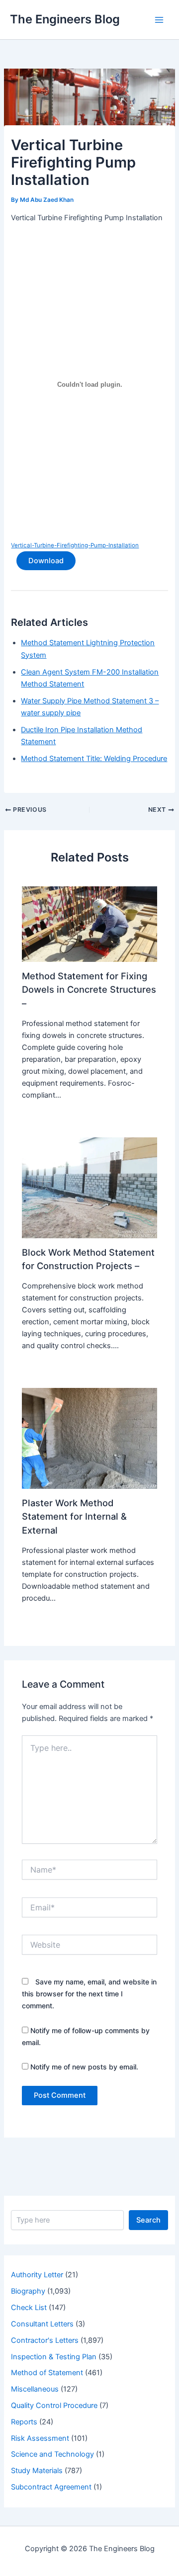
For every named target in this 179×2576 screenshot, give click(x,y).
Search (148, 2220)
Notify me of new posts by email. (84, 2067)
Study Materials (37, 2471)
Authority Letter (37, 2275)
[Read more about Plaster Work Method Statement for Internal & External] (89, 1438)
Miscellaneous (35, 2389)
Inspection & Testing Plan (54, 2357)
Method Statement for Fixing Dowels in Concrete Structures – (89, 989)
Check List (29, 2308)
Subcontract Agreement (51, 2487)
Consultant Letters (42, 2324)
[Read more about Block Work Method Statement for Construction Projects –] (89, 1187)
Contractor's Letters (45, 2340)
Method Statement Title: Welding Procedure (94, 759)
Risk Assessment (40, 2438)
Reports (24, 2422)
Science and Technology (52, 2454)
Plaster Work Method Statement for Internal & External (74, 1516)
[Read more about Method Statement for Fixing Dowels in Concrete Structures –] (89, 924)
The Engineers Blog (65, 19)
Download (46, 561)
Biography (28, 2291)
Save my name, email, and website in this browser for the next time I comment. (89, 1994)
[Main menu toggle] (159, 19)
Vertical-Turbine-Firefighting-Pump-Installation (75, 545)
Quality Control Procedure (54, 2405)
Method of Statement (47, 2373)
